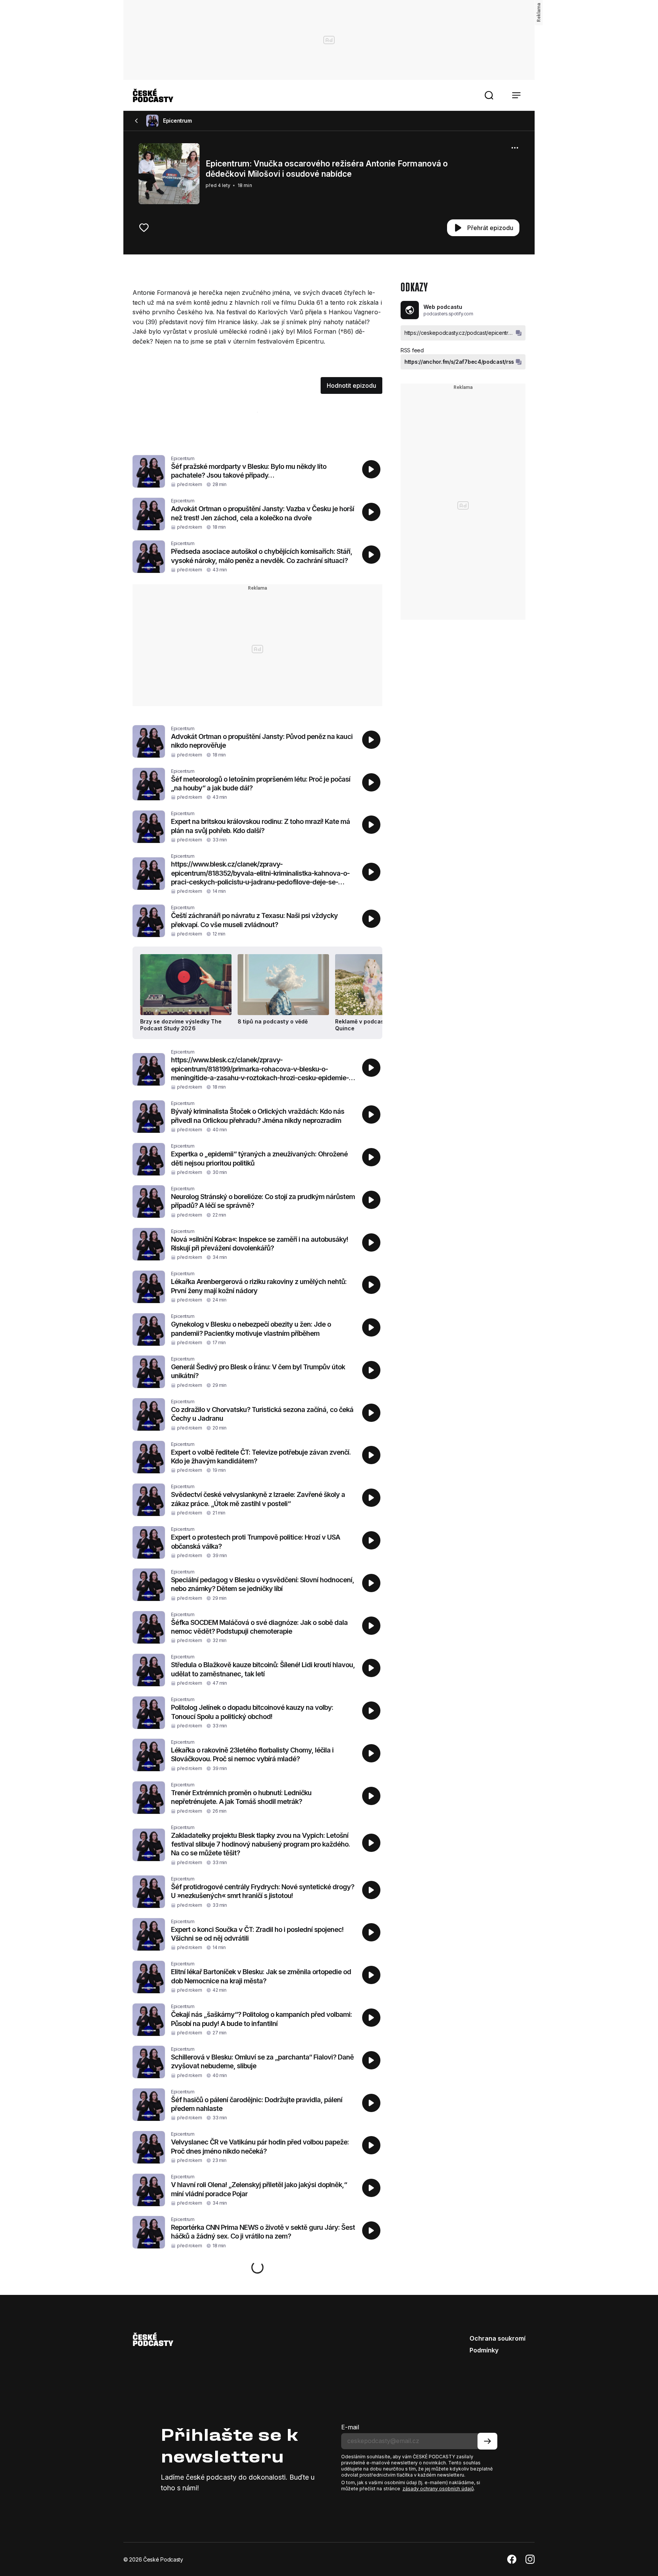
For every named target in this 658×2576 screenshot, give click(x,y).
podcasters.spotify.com (448, 314)
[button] (489, 95)
